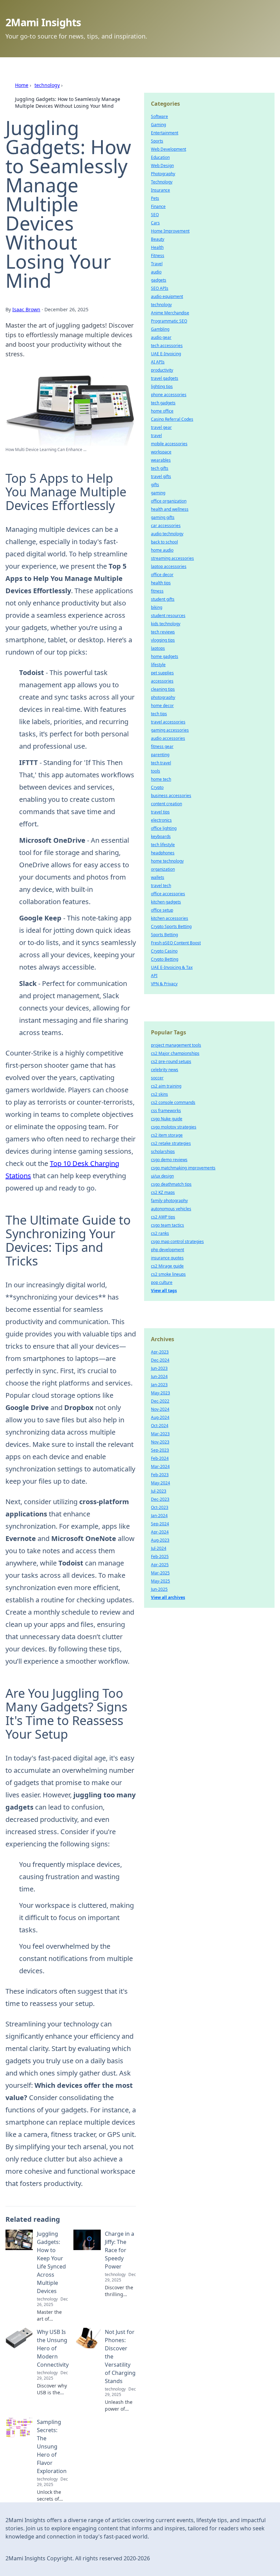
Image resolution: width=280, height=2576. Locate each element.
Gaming (158, 125)
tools (156, 771)
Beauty (158, 239)
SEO (155, 215)
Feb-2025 (160, 1556)
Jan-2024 (159, 1516)
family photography (169, 1201)
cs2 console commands (173, 1102)
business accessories (171, 796)
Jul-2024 (159, 1548)
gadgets (159, 280)
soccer (157, 1078)
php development (167, 1250)
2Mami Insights (43, 22)
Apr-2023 (160, 1352)
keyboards (161, 836)
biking (157, 607)
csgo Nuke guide (167, 1119)
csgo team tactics (167, 1225)
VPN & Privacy (164, 984)
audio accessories (168, 738)
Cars (155, 223)
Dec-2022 (160, 1401)
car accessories (166, 526)
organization (163, 869)
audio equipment (167, 296)
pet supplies (162, 673)
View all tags (164, 1291)
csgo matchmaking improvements (183, 1168)
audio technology (167, 534)
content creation (166, 804)
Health (157, 247)
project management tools (176, 1045)
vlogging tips (163, 640)
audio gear (161, 337)
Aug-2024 (160, 1417)
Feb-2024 (160, 1458)
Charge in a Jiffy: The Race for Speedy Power (120, 2250)
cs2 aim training (166, 1086)
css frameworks (166, 1111)
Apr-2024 (160, 1532)
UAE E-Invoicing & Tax (172, 967)
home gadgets (165, 656)
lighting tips (162, 386)
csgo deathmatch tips (171, 1184)
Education (160, 157)
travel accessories (168, 722)
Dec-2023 (160, 1499)
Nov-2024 (160, 1409)
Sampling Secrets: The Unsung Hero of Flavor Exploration (52, 2446)
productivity (162, 370)
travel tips (160, 812)
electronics (161, 820)
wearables (161, 460)
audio (156, 272)
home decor (162, 706)
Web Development (169, 149)
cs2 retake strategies (171, 1143)
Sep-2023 (160, 1450)
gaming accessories (170, 730)
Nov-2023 (160, 1442)
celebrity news (165, 1070)
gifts (155, 485)
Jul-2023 (159, 1491)
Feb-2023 (160, 1475)
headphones (163, 853)
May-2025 (160, 1581)
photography (163, 697)
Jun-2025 (159, 1589)
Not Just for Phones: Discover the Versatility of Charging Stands (120, 2356)
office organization (169, 501)
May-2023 (160, 1393)
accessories (162, 681)
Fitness (158, 256)
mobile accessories (169, 444)
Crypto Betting (165, 959)
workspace (161, 452)
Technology (162, 182)
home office (162, 411)
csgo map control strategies (177, 1241)
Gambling (160, 329)
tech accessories (167, 346)
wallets (158, 877)
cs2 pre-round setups (171, 1061)
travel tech (161, 886)
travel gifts (161, 476)
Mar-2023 (160, 1434)
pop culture (162, 1282)
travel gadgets (165, 378)
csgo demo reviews (169, 1160)
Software (159, 116)
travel (156, 436)
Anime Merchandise (170, 313)
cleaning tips (163, 689)
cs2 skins (159, 1094)
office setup (162, 910)
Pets (155, 198)
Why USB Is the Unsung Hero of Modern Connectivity (53, 2348)
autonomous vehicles (171, 1209)
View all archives (168, 1597)
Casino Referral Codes (172, 419)
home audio (162, 550)
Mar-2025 (160, 1573)
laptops (158, 648)
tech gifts (160, 468)
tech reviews (163, 632)
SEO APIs (160, 288)
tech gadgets (163, 403)
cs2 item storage (167, 1135)
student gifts (163, 599)
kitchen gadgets (166, 902)
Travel (157, 264)
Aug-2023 (160, 1540)
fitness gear (162, 746)
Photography (163, 174)
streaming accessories (172, 558)
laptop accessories (169, 566)
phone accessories (169, 395)
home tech (161, 779)
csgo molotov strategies (174, 1127)
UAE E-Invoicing (166, 354)
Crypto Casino (164, 951)
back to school (164, 542)
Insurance (160, 190)
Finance (158, 206)
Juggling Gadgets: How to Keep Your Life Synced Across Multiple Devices (51, 2262)
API (154, 976)
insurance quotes (167, 1258)
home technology (167, 861)
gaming (158, 493)
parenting (160, 755)
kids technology (166, 624)
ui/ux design (162, 1176)
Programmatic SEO (169, 321)
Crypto (157, 787)
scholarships (163, 1151)
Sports (157, 141)
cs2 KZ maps (163, 1192)
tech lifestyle (163, 845)
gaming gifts (163, 517)
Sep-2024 (160, 1524)
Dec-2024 (160, 1360)
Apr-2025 (160, 1565)
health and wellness (170, 509)
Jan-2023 (159, 1385)
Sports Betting (164, 935)
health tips (161, 583)
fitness (157, 591)
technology (47, 85)
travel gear (161, 427)
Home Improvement (170, 231)
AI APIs (158, 362)
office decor (162, 575)
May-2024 (160, 1483)
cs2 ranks (160, 1233)
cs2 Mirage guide (167, 1266)
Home (22, 85)
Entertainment (165, 133)
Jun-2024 (159, 1376)
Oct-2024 (160, 1426)
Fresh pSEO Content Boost (176, 943)
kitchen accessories (170, 918)
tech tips (159, 714)
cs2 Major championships (175, 1053)
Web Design (162, 166)
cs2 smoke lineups (168, 1274)
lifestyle (158, 665)
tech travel (161, 763)
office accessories (168, 894)
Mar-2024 (160, 1466)
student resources (168, 616)
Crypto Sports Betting (171, 926)
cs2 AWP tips (163, 1217)
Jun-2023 (159, 1368)
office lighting (164, 828)
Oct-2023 (160, 1507)
